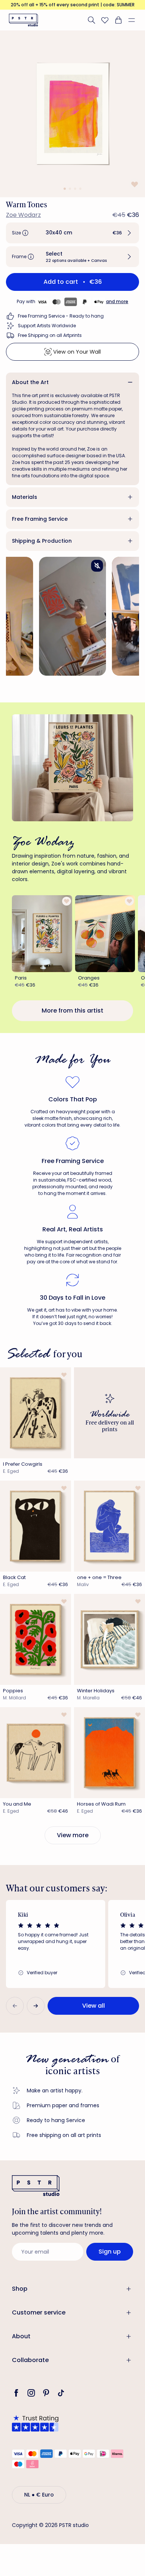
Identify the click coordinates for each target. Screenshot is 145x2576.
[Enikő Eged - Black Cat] (36, 1526)
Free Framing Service (40, 519)
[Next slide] (36, 2006)
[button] (135, 20)
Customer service (39, 2312)
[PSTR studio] (23, 20)
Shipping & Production (42, 541)
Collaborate (30, 2360)
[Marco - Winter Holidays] (109, 1639)
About (21, 2336)
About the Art (30, 382)
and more (117, 301)
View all (94, 2006)
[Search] (91, 20)
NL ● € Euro (39, 2495)
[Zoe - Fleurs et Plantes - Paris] (42, 934)
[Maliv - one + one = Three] (109, 1526)
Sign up (110, 2252)
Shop (20, 2289)
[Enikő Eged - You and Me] (36, 1753)
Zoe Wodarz (23, 215)
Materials (25, 497)
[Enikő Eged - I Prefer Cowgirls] (36, 1413)
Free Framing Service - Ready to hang (61, 316)
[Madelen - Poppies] (36, 1639)
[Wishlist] (105, 20)
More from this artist (72, 1011)
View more (73, 1835)
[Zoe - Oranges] (105, 934)
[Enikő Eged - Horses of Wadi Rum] (109, 1753)
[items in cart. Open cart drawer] (118, 20)
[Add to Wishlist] (134, 184)
